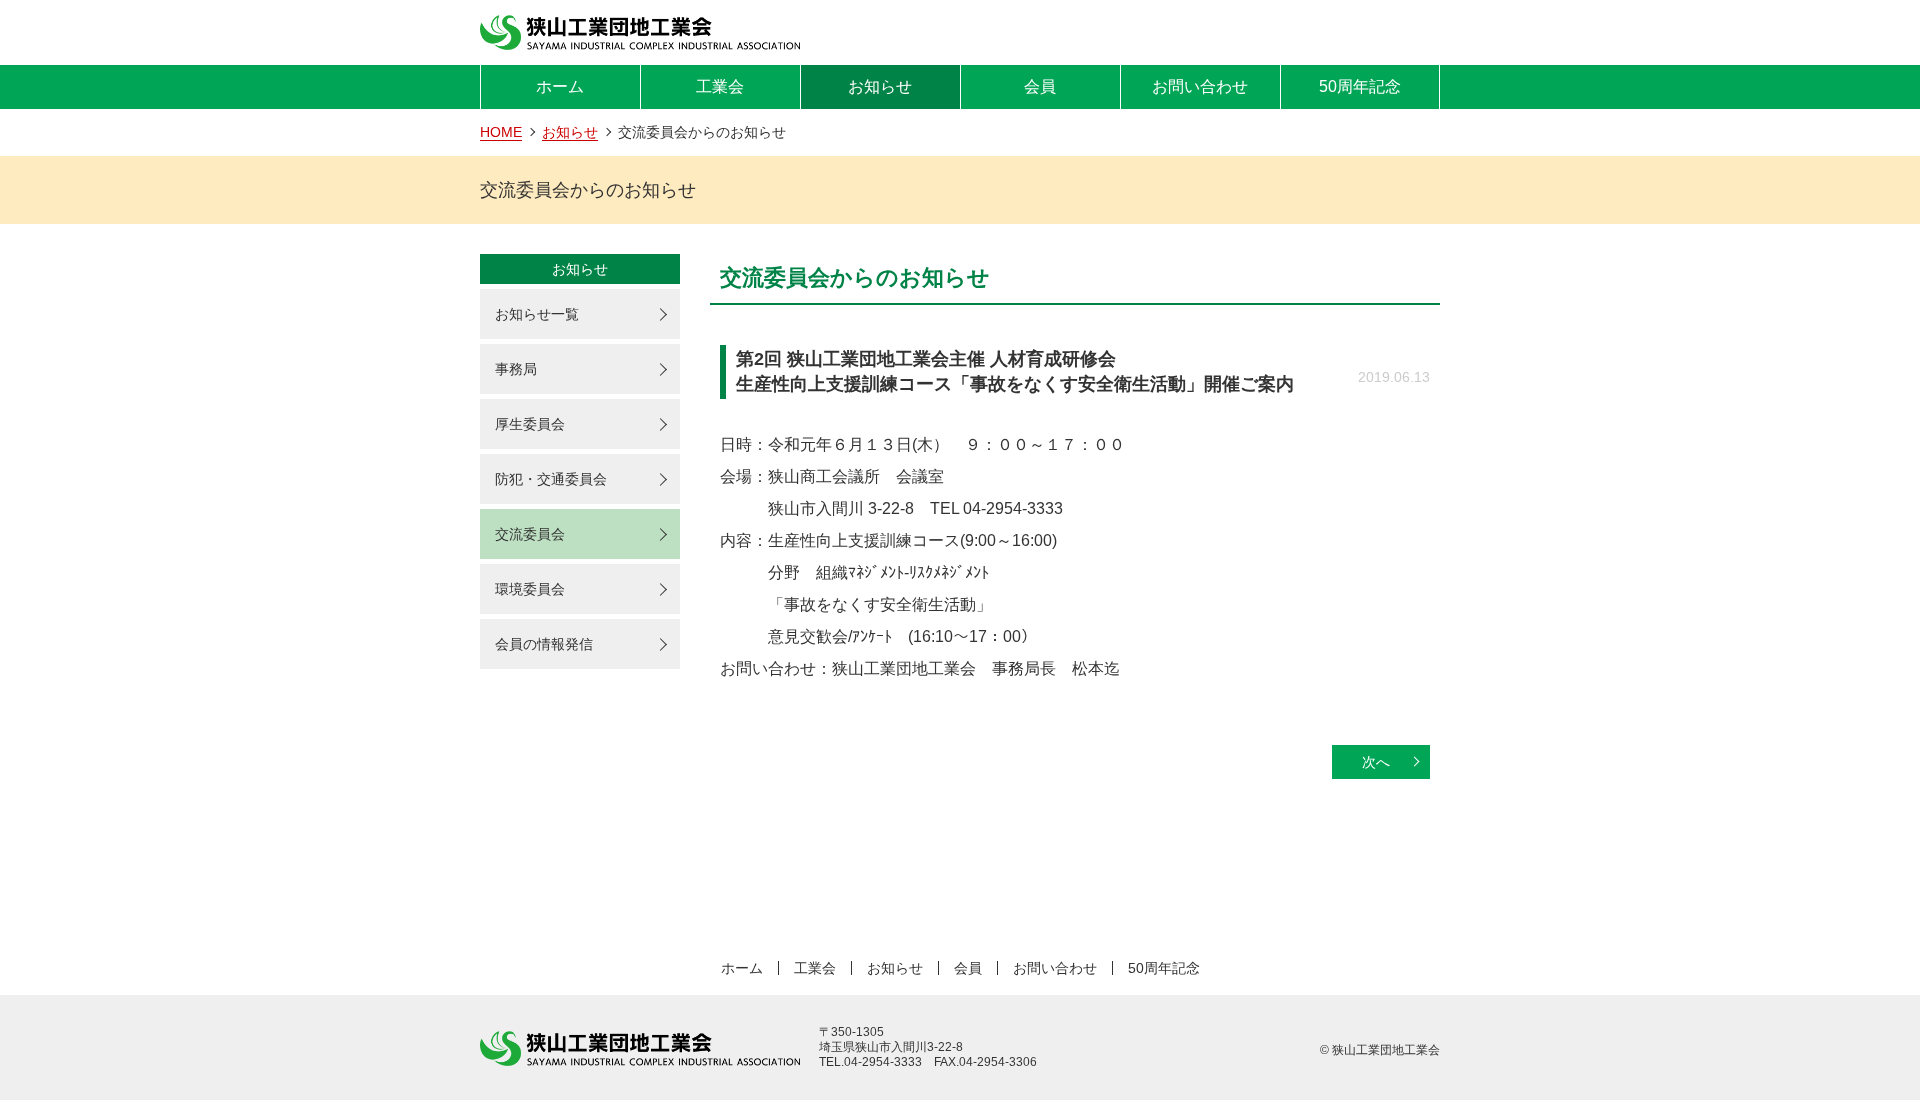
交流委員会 (530, 534)
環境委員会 (530, 589)
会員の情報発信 (544, 644)
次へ (1376, 762)
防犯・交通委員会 (551, 479)
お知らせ (880, 86)
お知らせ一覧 (537, 314)
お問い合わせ (1200, 86)
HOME (501, 132)
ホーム (560, 86)
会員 (1040, 86)
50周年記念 (1360, 86)
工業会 (720, 86)
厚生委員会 (530, 424)
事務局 (516, 369)
